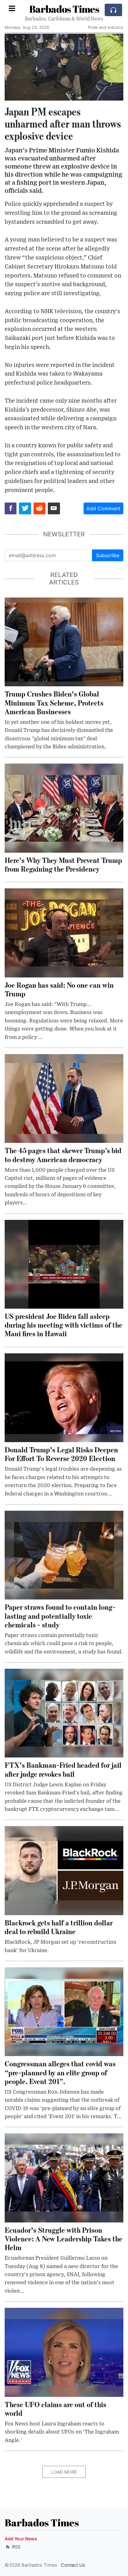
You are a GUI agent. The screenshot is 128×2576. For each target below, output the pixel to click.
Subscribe (108, 555)
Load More (64, 2472)
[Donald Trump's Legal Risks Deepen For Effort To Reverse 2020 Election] (64, 1397)
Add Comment (103, 508)
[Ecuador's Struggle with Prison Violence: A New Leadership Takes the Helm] (64, 2177)
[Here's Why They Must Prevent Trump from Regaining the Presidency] (64, 808)
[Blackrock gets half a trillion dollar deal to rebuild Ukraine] (64, 1870)
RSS (16, 2547)
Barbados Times (64, 9)
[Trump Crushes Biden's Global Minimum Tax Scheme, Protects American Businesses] (64, 642)
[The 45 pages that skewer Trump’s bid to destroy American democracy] (64, 1098)
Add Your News (21, 2539)
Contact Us (73, 2565)
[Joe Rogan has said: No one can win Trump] (64, 932)
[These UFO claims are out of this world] (64, 2352)
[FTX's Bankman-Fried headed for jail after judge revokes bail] (64, 1713)
